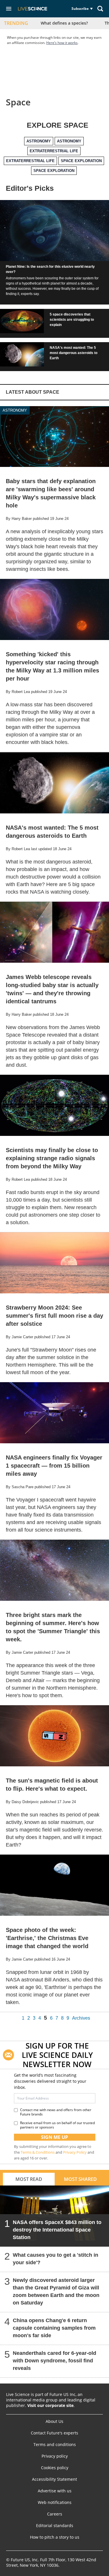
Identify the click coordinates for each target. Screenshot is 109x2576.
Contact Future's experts (54, 2433)
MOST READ (29, 2179)
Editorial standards (55, 2526)
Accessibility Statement (54, 2479)
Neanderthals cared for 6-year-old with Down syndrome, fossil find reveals (54, 2361)
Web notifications (55, 2502)
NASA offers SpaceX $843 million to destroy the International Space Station (57, 2230)
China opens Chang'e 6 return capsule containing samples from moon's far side (54, 2328)
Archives (81, 2018)
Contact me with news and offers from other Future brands (56, 2112)
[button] (9, 9)
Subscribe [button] (80, 9)
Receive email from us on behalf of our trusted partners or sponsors (57, 2125)
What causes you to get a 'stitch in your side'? (56, 2259)
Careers (55, 2514)
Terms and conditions (55, 2445)
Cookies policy (55, 2468)
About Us (54, 2421)
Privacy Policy (75, 2152)
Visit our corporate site (50, 2405)
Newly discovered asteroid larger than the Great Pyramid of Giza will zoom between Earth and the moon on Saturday (56, 2291)
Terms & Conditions (38, 2152)
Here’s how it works (62, 43)
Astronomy (15, 410)
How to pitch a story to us (55, 2537)
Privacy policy (55, 2456)
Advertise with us (55, 2491)
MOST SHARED (80, 2179)
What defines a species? (64, 23)
